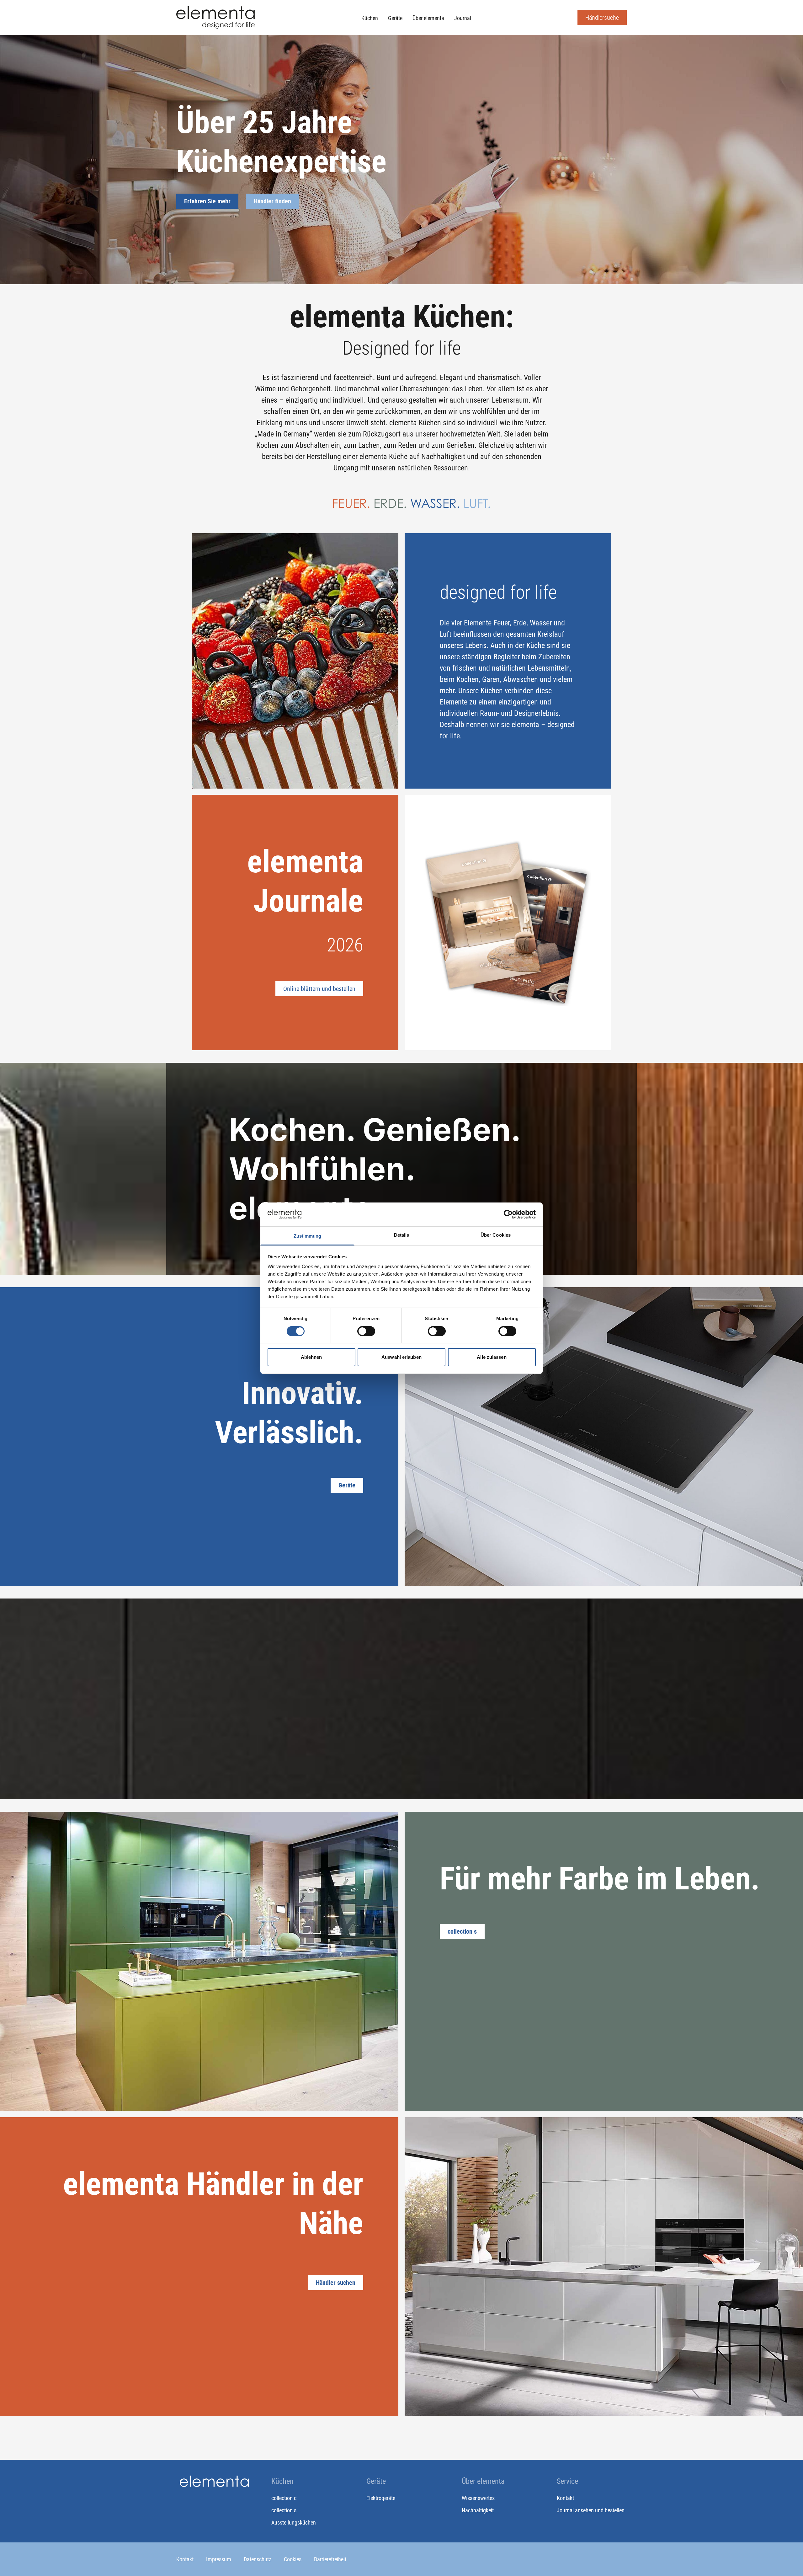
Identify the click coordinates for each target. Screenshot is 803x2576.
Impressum (219, 2559)
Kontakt (565, 2498)
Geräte (395, 18)
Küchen (370, 18)
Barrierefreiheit (330, 2559)
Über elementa (428, 18)
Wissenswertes (478, 2498)
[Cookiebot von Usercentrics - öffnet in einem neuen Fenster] (508, 1214)
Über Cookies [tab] (496, 1235)
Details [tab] (402, 1235)
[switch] (366, 1331)
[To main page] (215, 17)
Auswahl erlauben (401, 1357)
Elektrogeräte (381, 2498)
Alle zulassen (492, 1357)
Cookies (293, 2559)
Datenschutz (258, 2559)
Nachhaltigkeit (478, 2510)
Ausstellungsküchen (294, 2522)
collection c (284, 2498)
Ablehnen (311, 1357)
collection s (284, 2510)
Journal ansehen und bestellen (591, 2510)
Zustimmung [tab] (308, 1236)
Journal (463, 18)
